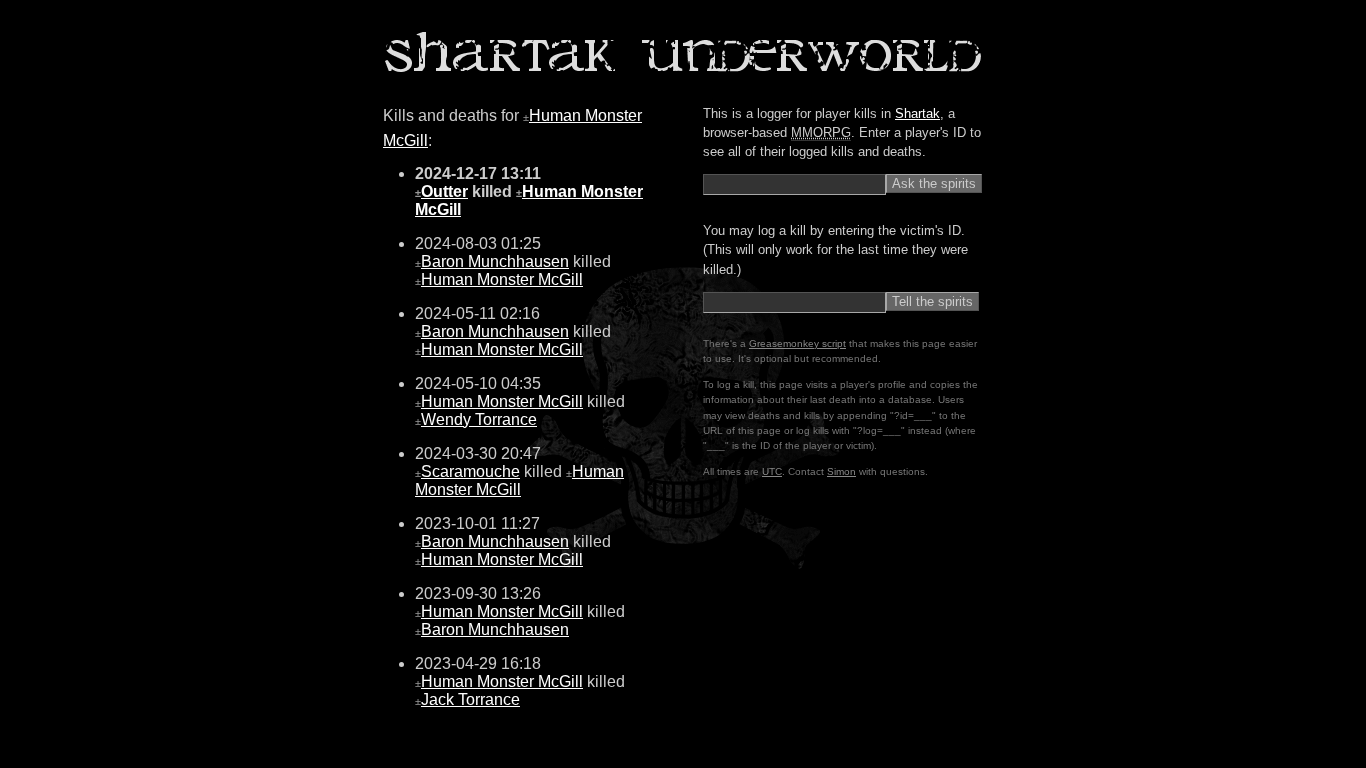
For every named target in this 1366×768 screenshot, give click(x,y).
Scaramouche (470, 471)
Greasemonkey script (797, 343)
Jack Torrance (470, 699)
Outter (444, 191)
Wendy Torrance (479, 419)
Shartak (917, 113)
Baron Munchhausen (495, 261)
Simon (841, 471)
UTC (772, 471)
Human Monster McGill (502, 279)
